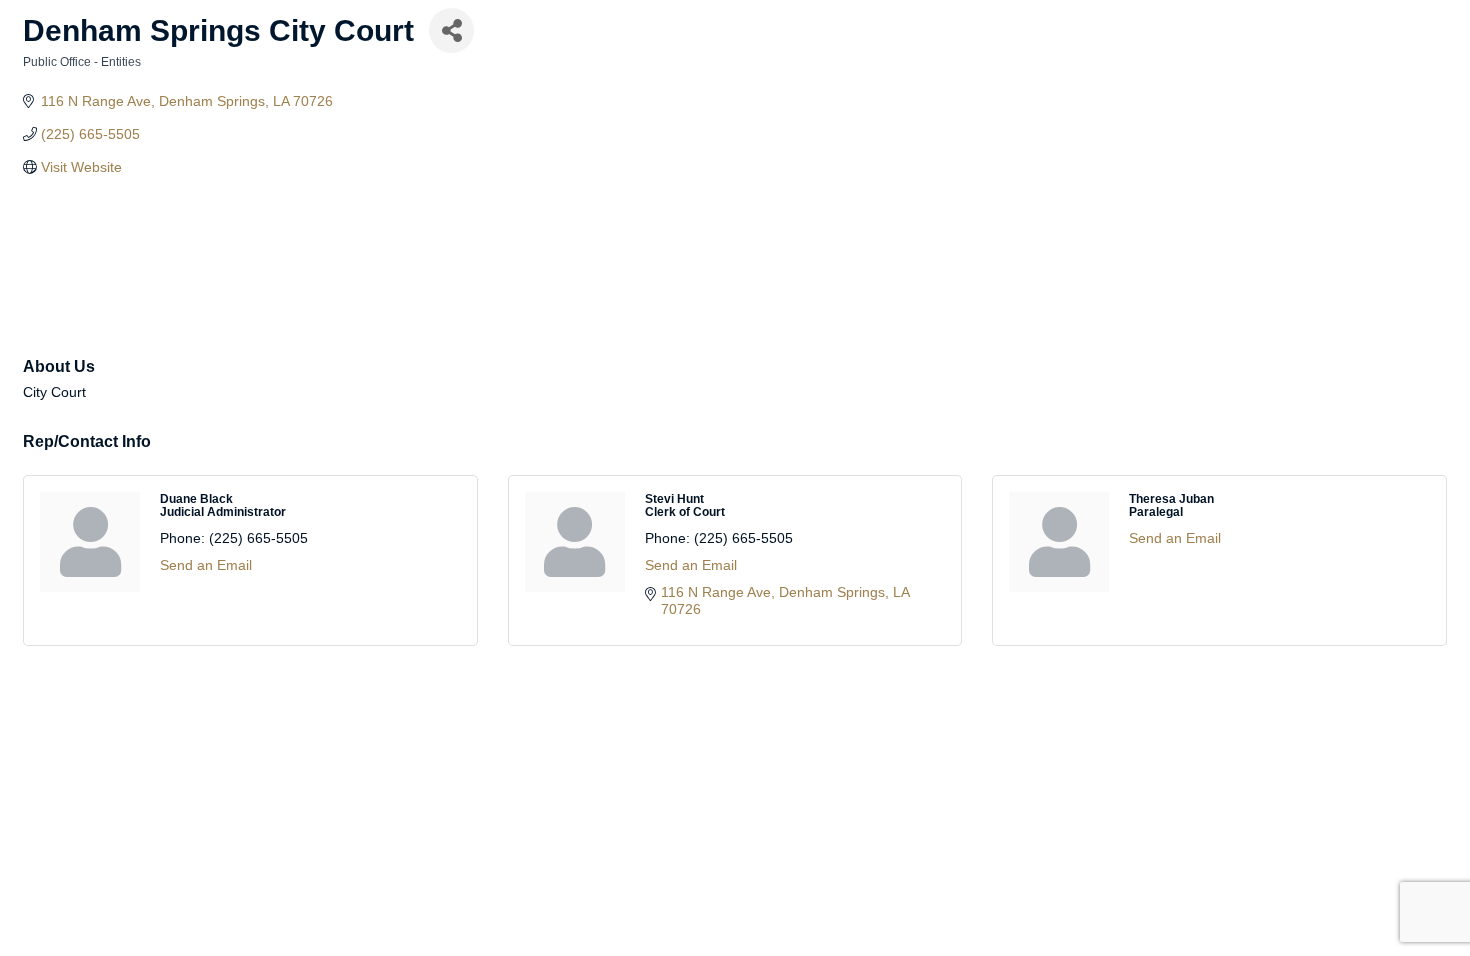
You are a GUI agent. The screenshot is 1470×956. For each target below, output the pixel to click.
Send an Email (206, 565)
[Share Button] (451, 30)
